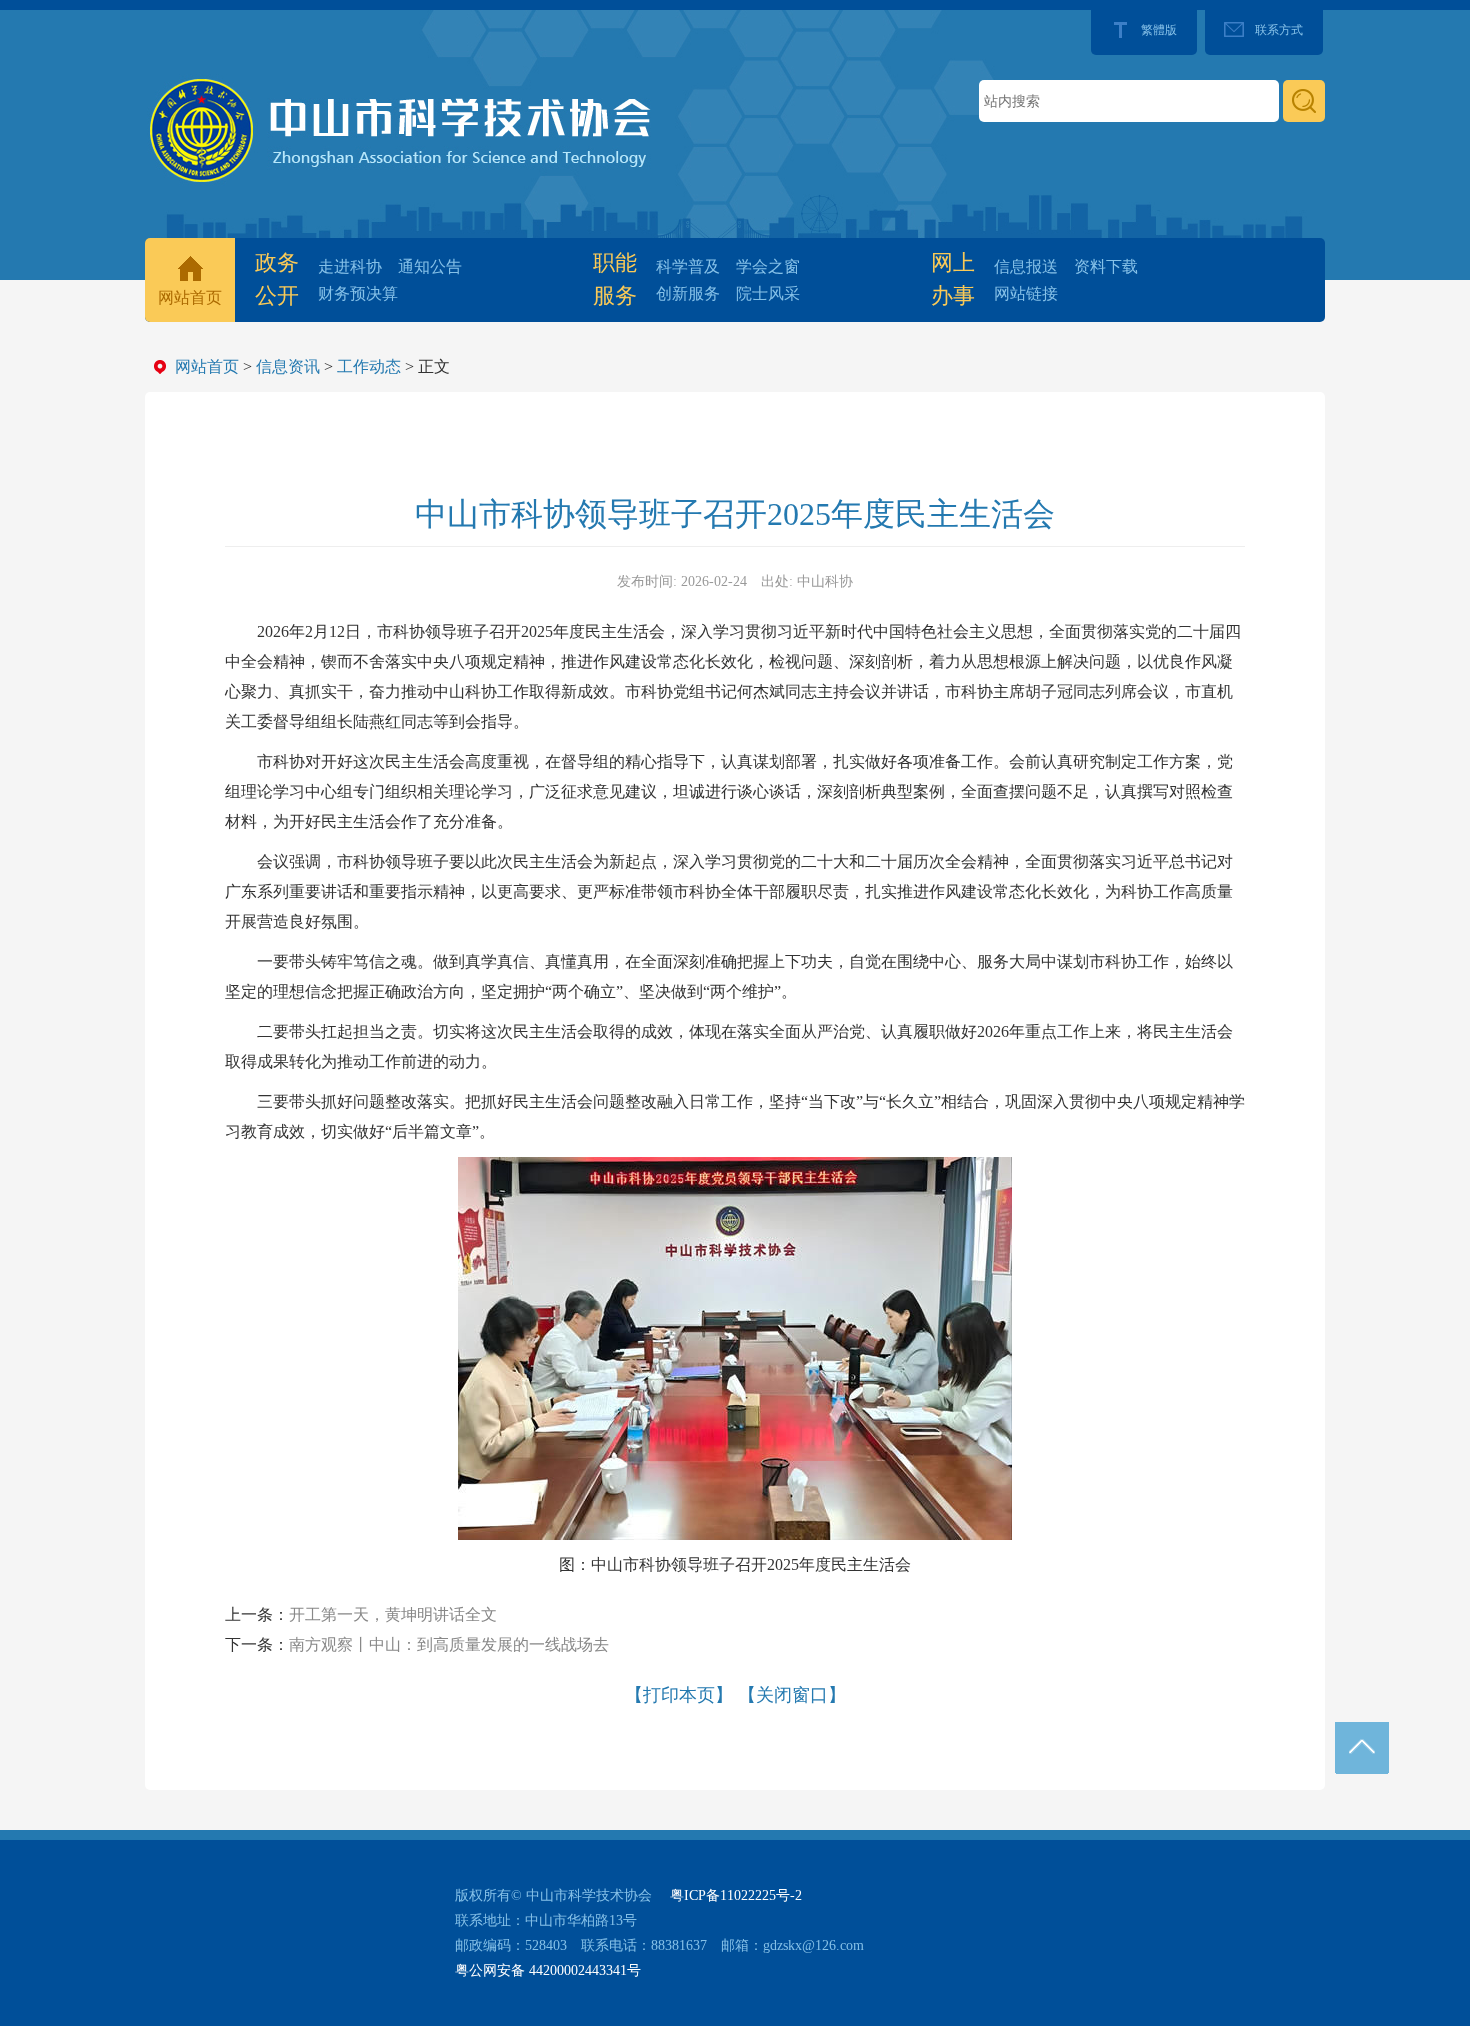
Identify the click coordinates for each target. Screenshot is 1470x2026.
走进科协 (350, 266)
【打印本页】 (679, 1695)
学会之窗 (768, 266)
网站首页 (190, 297)
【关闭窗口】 (792, 1695)
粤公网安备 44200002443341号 (548, 1970)
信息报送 (1026, 266)
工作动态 (369, 366)
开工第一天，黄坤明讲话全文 (393, 1614)
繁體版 (1159, 30)
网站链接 (1026, 293)
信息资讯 (288, 366)
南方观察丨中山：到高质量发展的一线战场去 (449, 1644)
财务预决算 (358, 293)
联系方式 (1279, 30)
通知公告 (430, 266)
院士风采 (768, 293)
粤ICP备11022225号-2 (736, 1895)
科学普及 (688, 266)
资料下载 (1106, 266)
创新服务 (688, 293)
